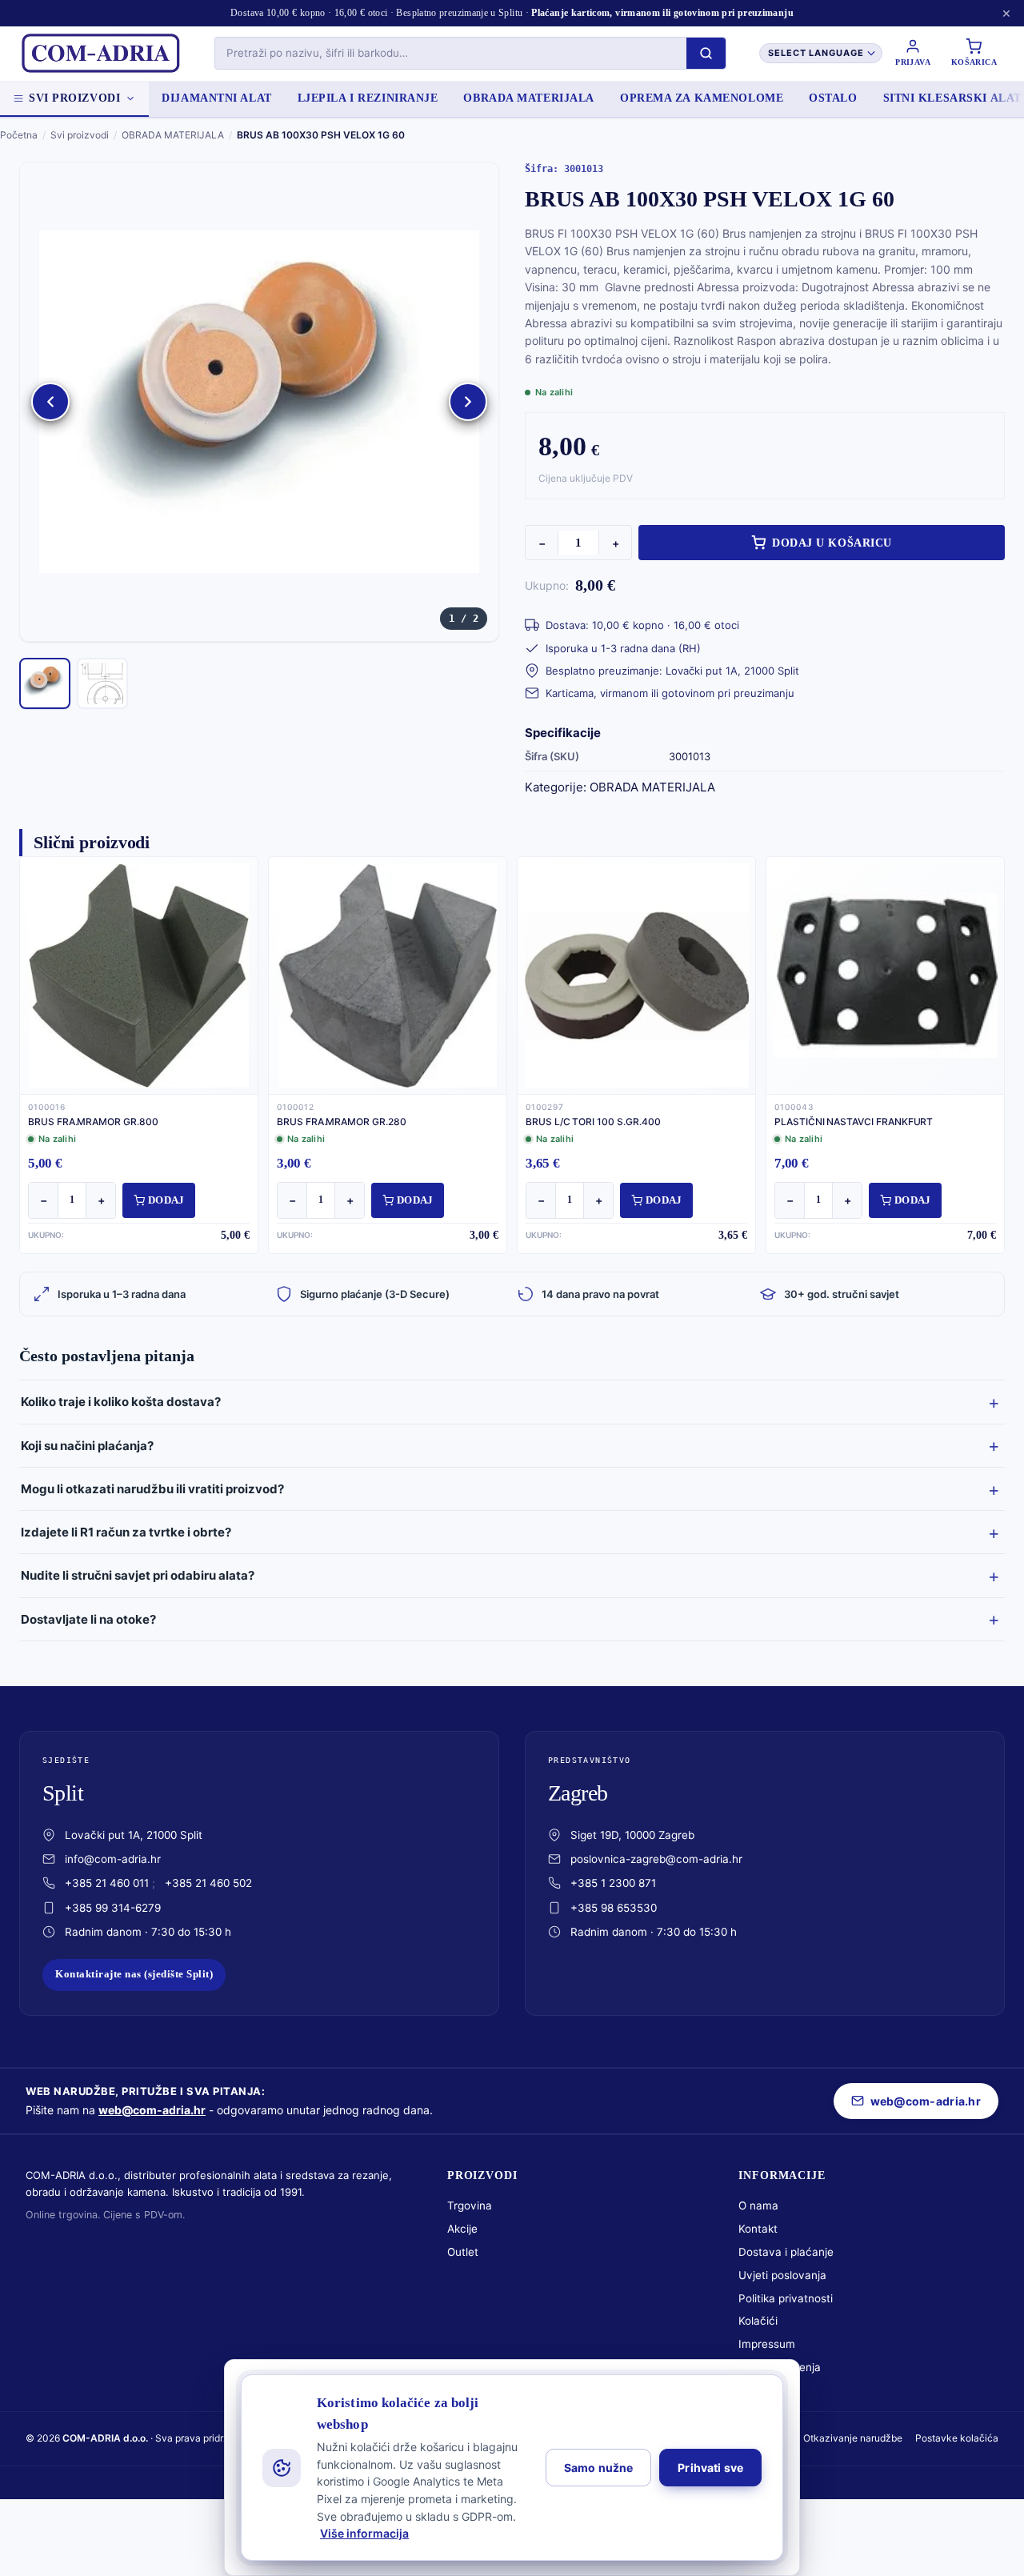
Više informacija (364, 2533)
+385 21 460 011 (107, 1883)
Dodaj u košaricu (832, 543)
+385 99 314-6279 (113, 1908)
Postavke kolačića (957, 2438)
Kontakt (758, 2229)
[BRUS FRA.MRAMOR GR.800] (139, 976)
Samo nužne (598, 2468)
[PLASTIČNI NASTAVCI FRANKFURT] (885, 976)
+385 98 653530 (614, 1908)
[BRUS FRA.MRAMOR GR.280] (388, 976)
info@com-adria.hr (113, 1859)
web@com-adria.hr (152, 2110)
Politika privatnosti (786, 2298)
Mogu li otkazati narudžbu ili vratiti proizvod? (152, 1489)
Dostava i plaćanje (786, 2252)
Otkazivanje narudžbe (853, 2438)
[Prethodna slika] (50, 402)
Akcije (462, 2229)
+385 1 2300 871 (613, 1883)
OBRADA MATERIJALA (529, 98)
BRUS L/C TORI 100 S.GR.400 (593, 1122)
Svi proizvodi (74, 98)
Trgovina (470, 2205)
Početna (19, 135)
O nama (758, 2205)
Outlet (463, 2252)
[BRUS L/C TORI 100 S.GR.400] (636, 976)
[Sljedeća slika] (468, 402)
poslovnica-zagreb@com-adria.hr (656, 1859)
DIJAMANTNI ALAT (216, 98)
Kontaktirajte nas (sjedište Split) (134, 1974)
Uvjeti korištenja (780, 2367)
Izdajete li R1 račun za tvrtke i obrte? (126, 1532)
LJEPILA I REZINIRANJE (368, 98)
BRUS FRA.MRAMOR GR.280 (342, 1122)
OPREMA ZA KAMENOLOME (702, 98)
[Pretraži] (706, 53)
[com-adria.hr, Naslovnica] (100, 54)
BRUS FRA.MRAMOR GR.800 (93, 1122)
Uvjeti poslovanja (782, 2275)
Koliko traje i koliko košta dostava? (121, 1402)
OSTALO (833, 98)
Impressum (767, 2344)
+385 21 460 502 (208, 1883)
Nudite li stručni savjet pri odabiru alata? (138, 1575)
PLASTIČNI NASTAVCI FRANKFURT (854, 1122)
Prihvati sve (710, 2468)
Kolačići (758, 2321)
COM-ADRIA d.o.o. (105, 2438)
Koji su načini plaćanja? (87, 1446)
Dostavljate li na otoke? (88, 1619)
